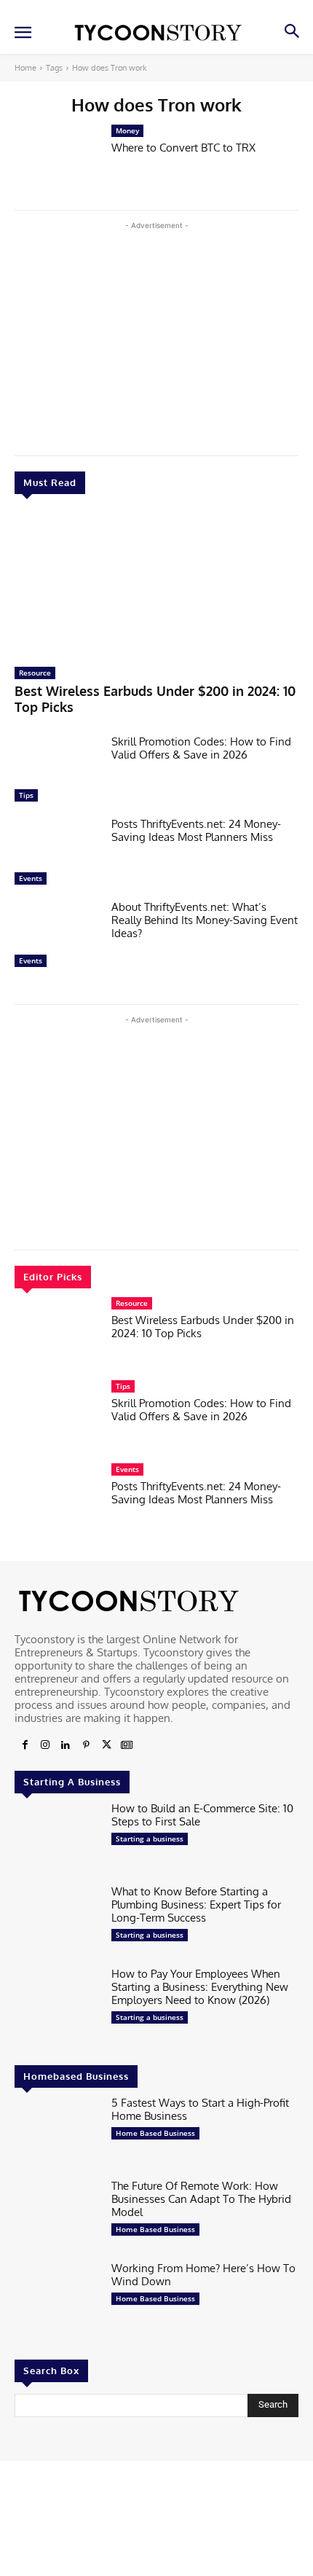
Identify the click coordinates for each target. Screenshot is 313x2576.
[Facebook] (25, 1745)
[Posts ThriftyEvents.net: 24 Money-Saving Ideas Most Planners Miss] (57, 855)
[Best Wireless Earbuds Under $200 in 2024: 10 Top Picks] (156, 584)
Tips (26, 795)
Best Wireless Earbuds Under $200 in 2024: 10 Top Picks (203, 1327)
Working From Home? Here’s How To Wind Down (203, 2275)
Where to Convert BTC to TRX (183, 148)
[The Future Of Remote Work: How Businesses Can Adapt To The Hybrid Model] (57, 2217)
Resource (35, 673)
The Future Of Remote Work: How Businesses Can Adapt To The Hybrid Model (201, 2199)
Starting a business (150, 1839)
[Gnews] (127, 1745)
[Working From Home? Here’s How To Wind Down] (57, 2299)
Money (127, 130)
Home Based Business (155, 2133)
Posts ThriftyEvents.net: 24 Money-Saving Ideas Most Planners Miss (196, 830)
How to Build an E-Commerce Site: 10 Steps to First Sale (202, 1815)
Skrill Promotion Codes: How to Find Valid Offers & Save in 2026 (201, 748)
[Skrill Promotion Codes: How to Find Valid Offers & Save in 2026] (57, 772)
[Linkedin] (66, 1745)
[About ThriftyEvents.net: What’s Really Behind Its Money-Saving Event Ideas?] (57, 938)
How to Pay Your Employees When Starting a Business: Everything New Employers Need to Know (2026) (200, 1987)
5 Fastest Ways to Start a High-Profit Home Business (200, 2109)
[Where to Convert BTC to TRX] (57, 162)
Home (25, 68)
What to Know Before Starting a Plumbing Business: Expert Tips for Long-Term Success (196, 1904)
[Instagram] (45, 1745)
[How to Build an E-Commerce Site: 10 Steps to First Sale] (57, 1839)
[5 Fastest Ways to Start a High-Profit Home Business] (57, 2134)
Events (31, 878)
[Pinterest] (86, 1745)
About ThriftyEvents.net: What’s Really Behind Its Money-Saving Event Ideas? (205, 920)
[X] (106, 1745)
